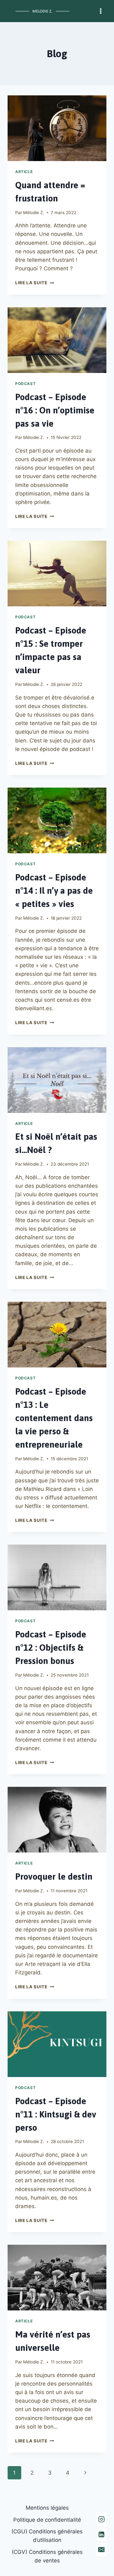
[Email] (101, 2549)
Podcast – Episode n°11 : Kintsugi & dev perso (56, 2114)
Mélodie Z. (34, 213)
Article (24, 172)
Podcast (25, 384)
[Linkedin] (101, 2534)
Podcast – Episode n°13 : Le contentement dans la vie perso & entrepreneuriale (54, 1418)
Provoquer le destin (54, 1876)
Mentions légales (47, 2508)
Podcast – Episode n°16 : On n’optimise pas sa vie (55, 410)
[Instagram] (101, 2519)
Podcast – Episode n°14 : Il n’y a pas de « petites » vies (54, 891)
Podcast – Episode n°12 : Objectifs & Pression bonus (51, 1648)
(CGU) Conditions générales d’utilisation (47, 2536)
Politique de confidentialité (47, 2520)
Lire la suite (35, 283)
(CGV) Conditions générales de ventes (47, 2556)
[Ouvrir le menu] (101, 11)
